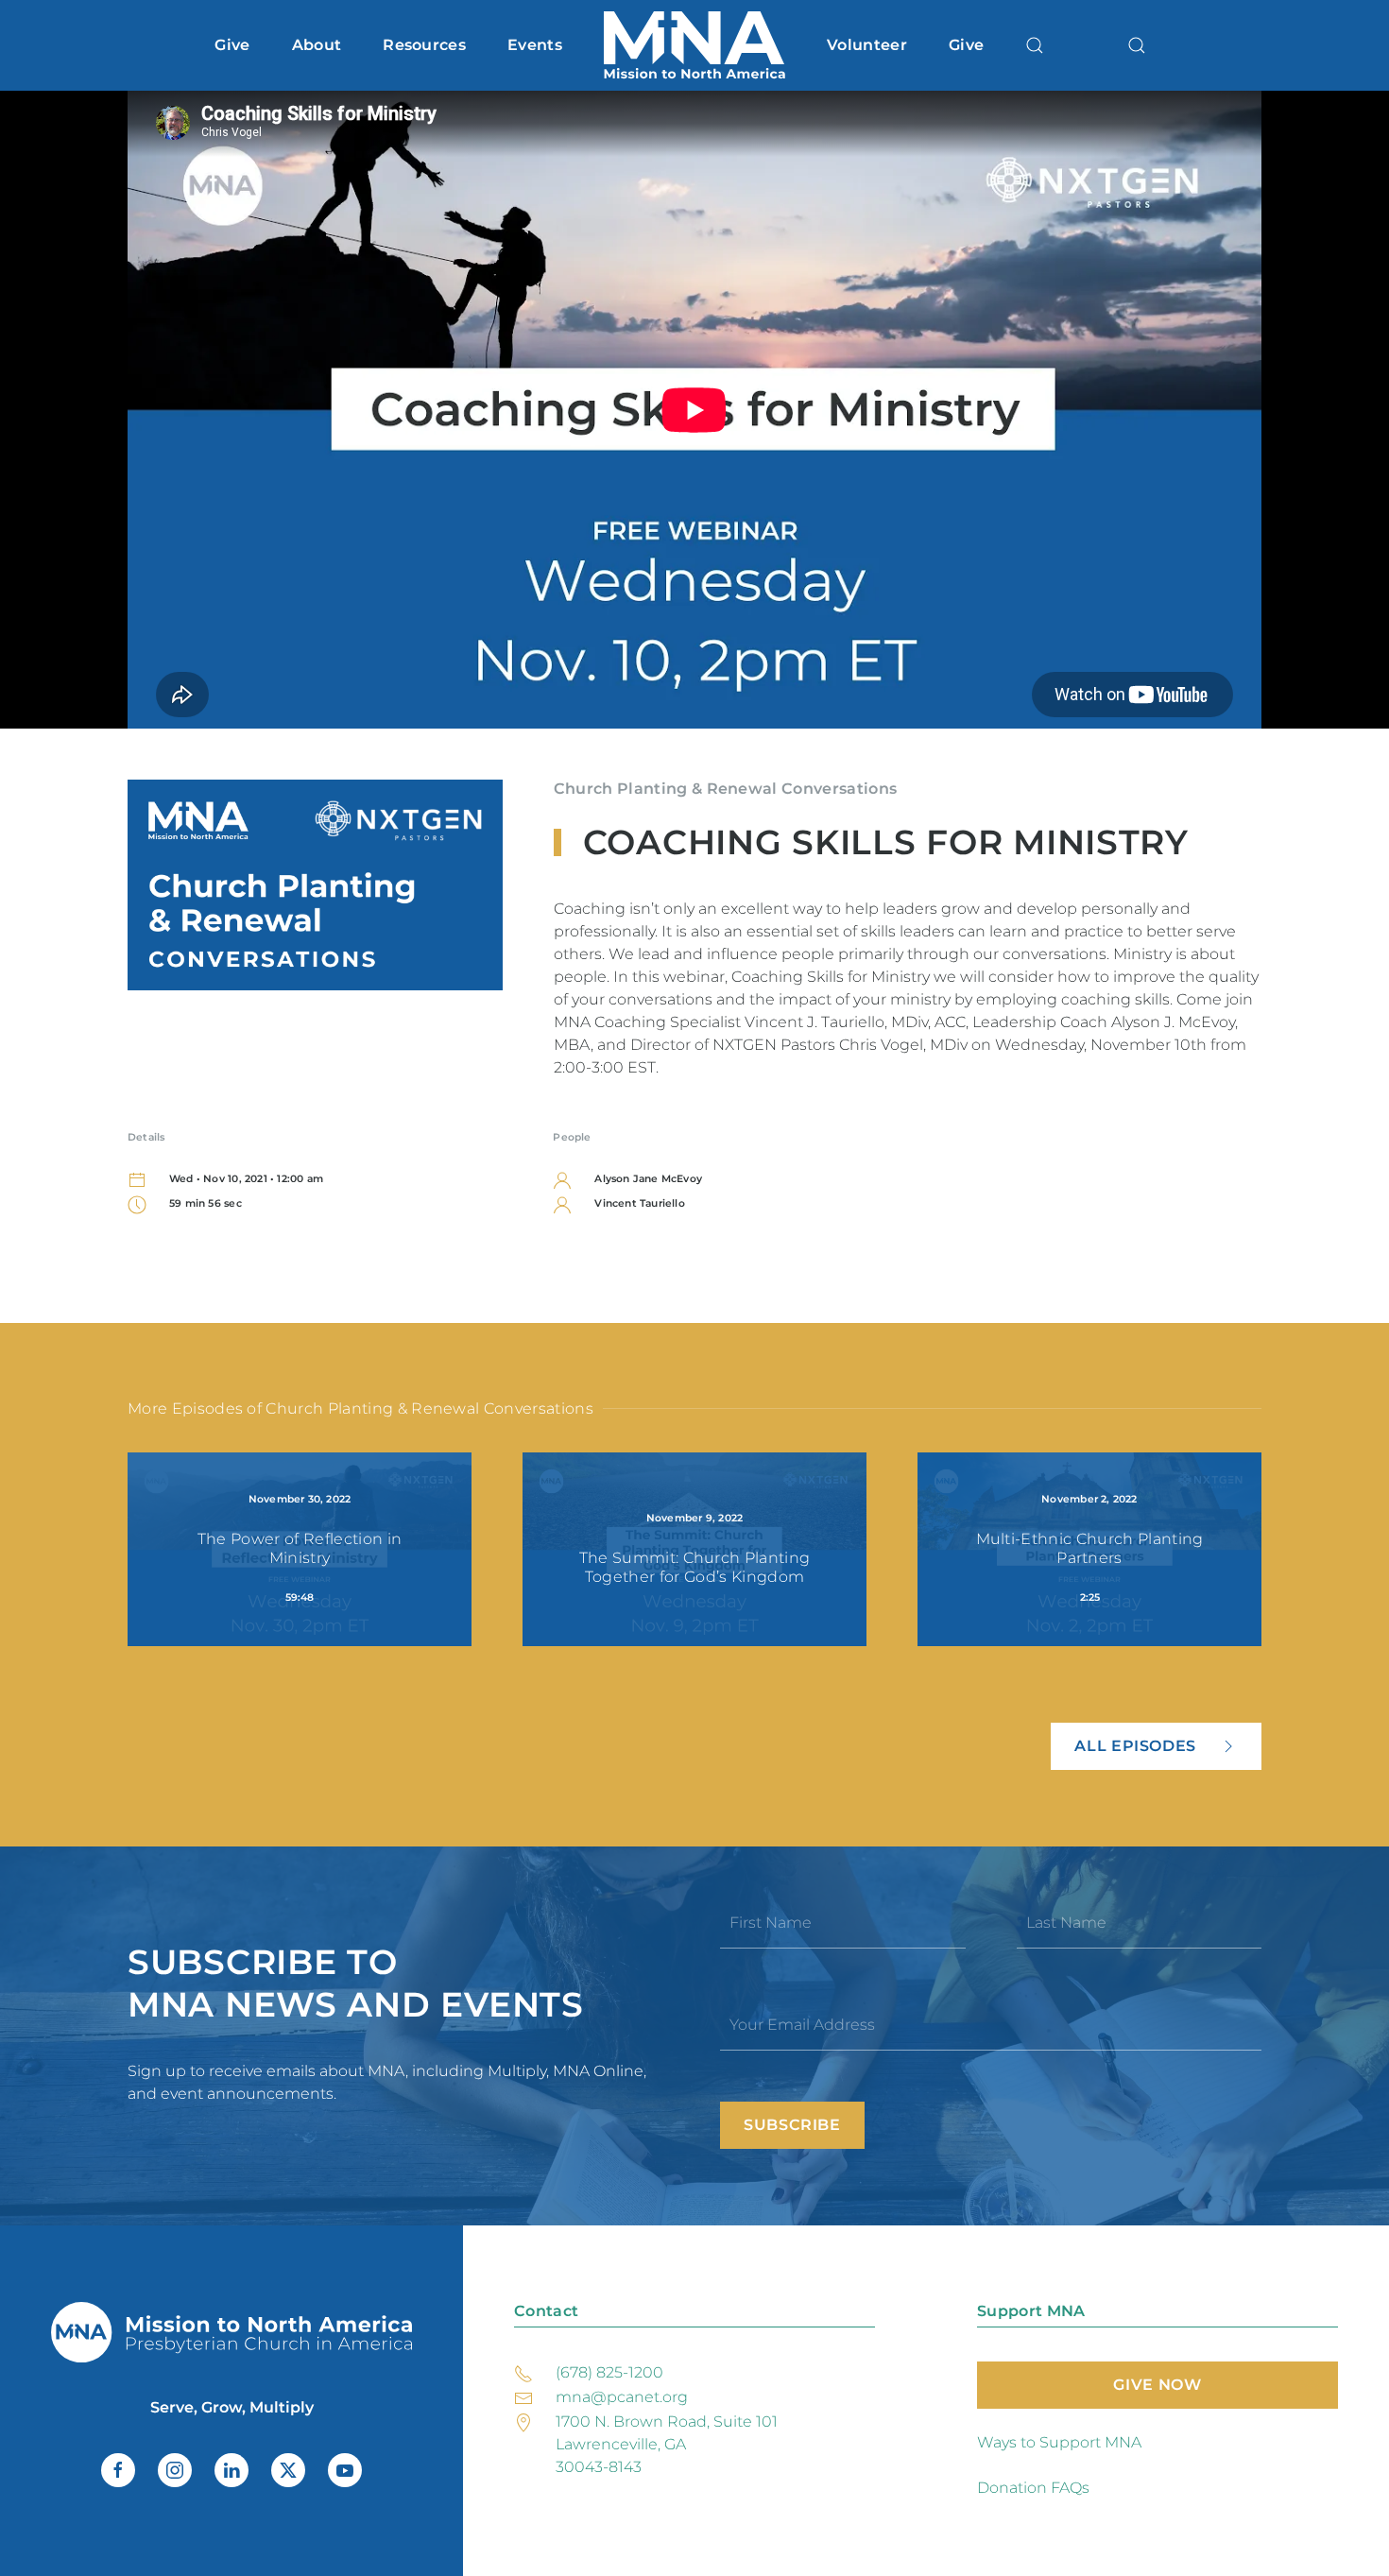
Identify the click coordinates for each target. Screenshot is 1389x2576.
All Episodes (1135, 1746)
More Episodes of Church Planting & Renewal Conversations (360, 1408)
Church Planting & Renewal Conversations (725, 789)
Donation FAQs (1033, 2488)
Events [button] (535, 45)
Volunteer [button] (867, 45)
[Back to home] (694, 45)
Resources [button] (424, 45)
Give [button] (232, 45)
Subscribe (792, 2125)
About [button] (317, 45)
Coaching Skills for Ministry (886, 842)
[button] (1035, 45)
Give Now (1157, 2385)
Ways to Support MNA (1059, 2442)
